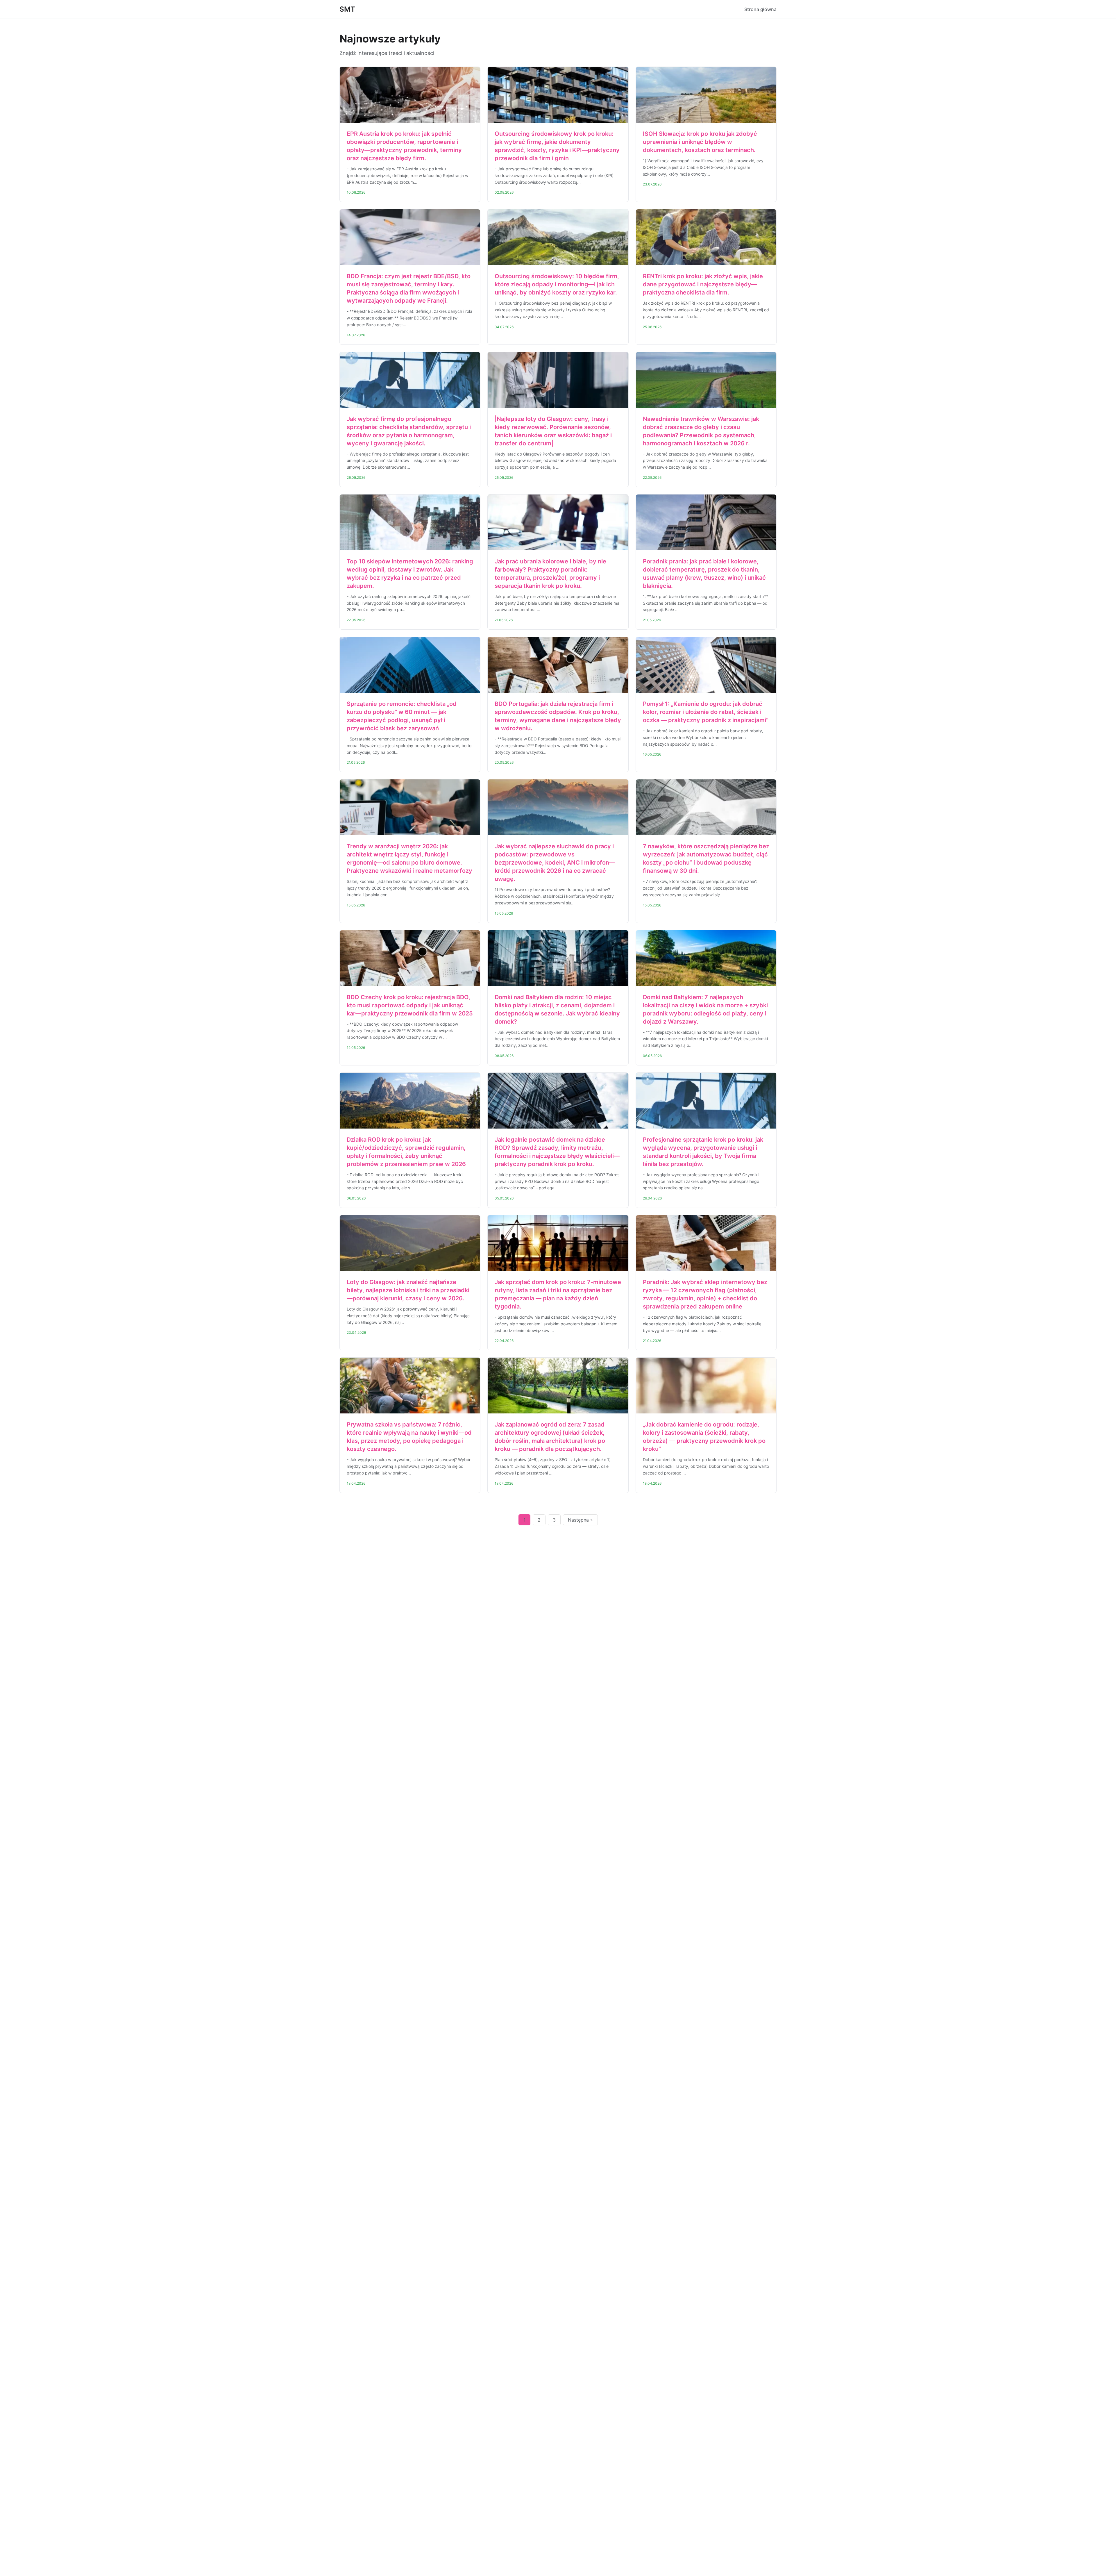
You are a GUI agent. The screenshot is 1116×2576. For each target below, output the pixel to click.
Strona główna (760, 9)
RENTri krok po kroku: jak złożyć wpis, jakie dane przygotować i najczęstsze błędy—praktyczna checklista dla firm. (703, 284)
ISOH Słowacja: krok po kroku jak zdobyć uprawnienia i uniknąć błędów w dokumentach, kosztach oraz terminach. (700, 142)
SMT (347, 9)
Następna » (580, 1520)
